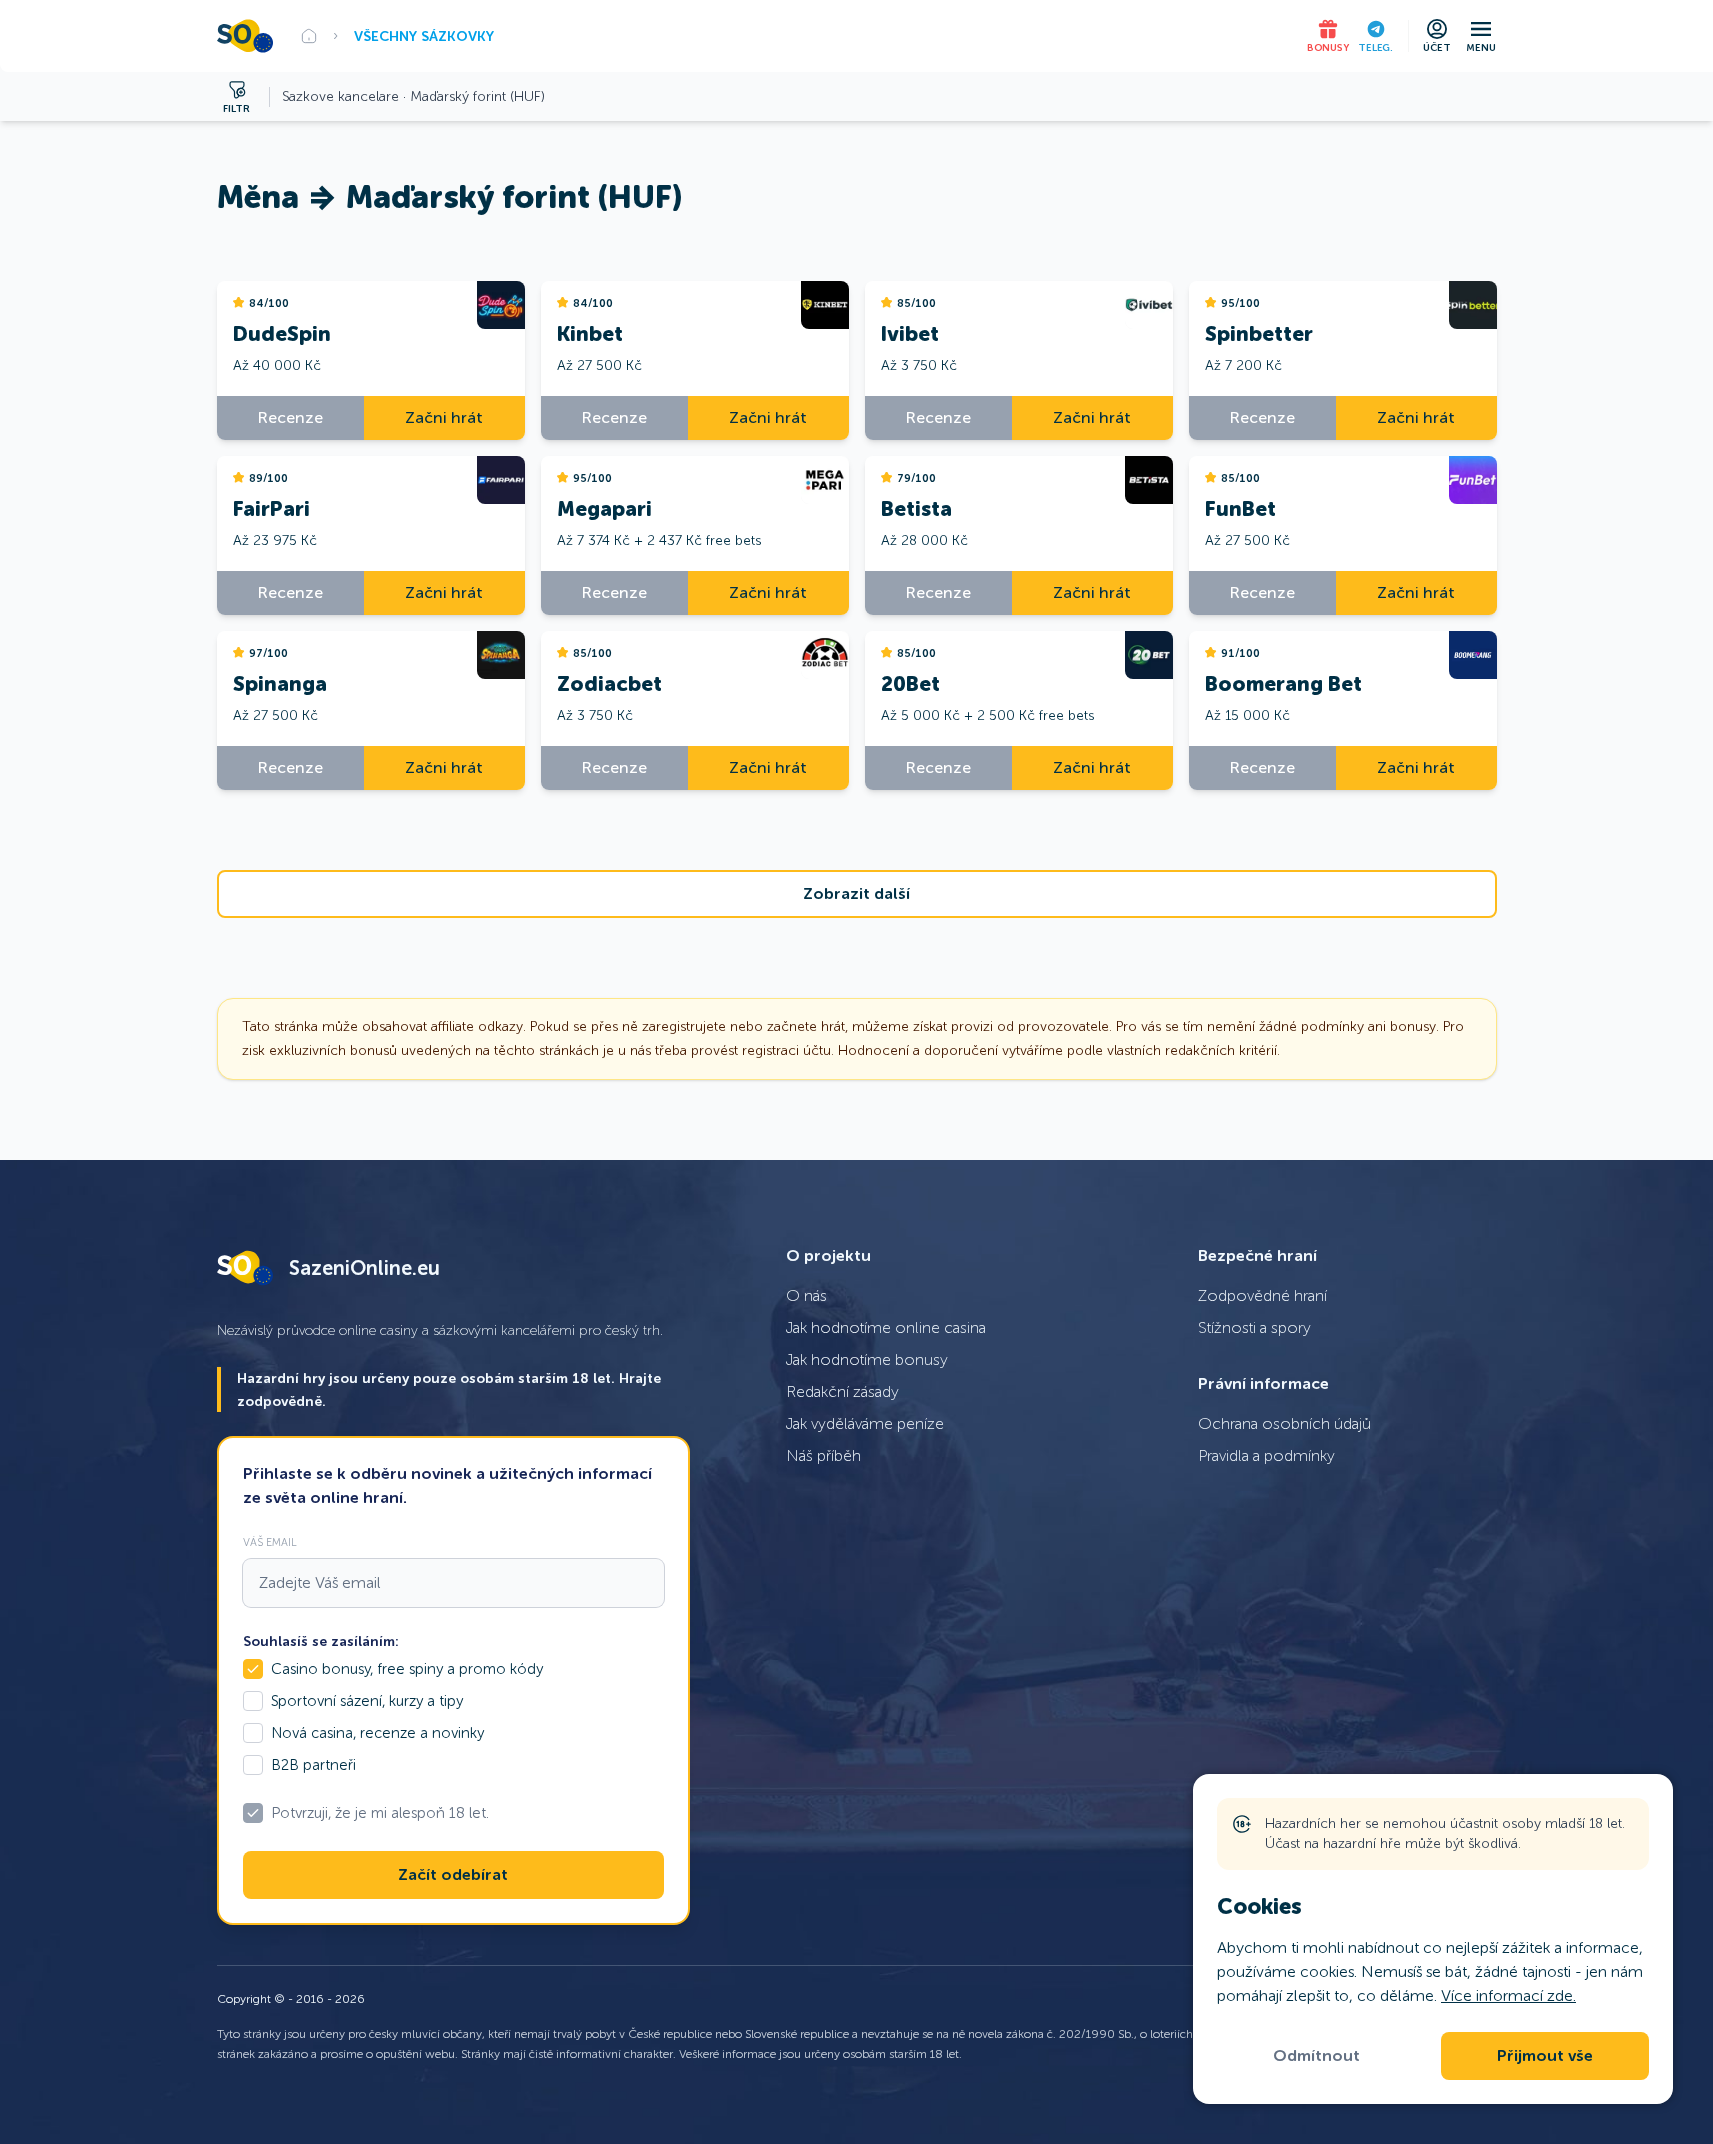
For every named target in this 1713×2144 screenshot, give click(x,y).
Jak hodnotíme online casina (886, 1327)
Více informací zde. (1508, 1995)
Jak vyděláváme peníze (865, 1423)
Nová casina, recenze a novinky (377, 1733)
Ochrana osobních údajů (1284, 1423)
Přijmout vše (1545, 2056)
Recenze (290, 417)
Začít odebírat (453, 1875)
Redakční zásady (842, 1391)
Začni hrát (444, 417)
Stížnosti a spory (1254, 1327)
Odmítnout (1316, 2056)
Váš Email (270, 1542)
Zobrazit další (856, 894)
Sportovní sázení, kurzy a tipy (367, 1701)
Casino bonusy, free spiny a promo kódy (407, 1669)
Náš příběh (823, 1455)
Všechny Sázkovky (424, 36)
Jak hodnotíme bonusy (867, 1359)
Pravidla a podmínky (1266, 1455)
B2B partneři (313, 1765)
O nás (806, 1295)
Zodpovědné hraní (1262, 1295)
